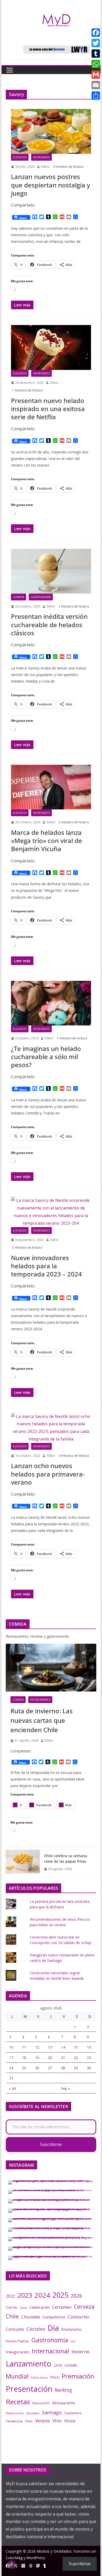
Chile (12, 2316)
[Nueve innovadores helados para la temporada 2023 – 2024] (51, 1212)
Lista (58, 2365)
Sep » (66, 2088)
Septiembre (73, 2413)
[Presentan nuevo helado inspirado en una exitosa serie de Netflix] (51, 347)
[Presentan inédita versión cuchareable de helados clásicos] (51, 571)
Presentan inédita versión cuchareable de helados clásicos (49, 624)
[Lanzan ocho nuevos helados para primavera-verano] (51, 1428)
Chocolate (31, 2317)
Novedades (41, 157)
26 (37, 2068)
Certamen (62, 2307)
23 (89, 2058)
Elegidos (20, 157)
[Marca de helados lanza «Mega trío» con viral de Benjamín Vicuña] (51, 787)
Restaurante (64, 2403)
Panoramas (39, 2377)
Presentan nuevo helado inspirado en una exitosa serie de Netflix (48, 409)
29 (76, 2068)
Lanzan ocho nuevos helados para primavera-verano (48, 1474)
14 (63, 2047)
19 (37, 2058)
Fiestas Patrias (17, 2341)
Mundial (17, 2376)
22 (76, 2058)
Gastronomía (41, 597)
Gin (73, 2341)
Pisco (55, 2377)
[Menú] (10, 70)
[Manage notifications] (12, 2564)
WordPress (36, 2558)
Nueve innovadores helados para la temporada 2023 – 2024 (46, 1266)
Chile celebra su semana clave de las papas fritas (66, 1858)
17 (11, 2058)
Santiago (52, 2412)
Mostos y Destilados (54, 2551)
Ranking (63, 2390)
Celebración (39, 2307)
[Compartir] (96, 96)
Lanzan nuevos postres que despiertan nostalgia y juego (50, 185)
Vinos (70, 2421)
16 (89, 2047)
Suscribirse (51, 2144)
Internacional (50, 2351)
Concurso (78, 2317)
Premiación (78, 2376)
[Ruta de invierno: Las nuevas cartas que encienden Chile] (51, 1668)
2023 (25, 2295)
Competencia (54, 2317)
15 (76, 2047)
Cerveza (84, 2307)
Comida (19, 597)
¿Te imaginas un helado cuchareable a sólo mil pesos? (46, 1057)
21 (63, 2058)
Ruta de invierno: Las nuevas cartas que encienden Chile (42, 1720)
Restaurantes (40, 1700)
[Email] (96, 85)
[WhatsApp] (96, 64)
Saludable (33, 2413)
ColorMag (14, 2558)
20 (50, 2058)
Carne (12, 2307)
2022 (10, 2296)
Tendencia (14, 2421)
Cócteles (36, 2329)
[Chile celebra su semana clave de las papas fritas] (23, 1862)
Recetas (18, 2402)
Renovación (41, 2403)
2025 (60, 2295)
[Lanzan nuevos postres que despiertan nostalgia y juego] (51, 131)
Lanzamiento (29, 2364)
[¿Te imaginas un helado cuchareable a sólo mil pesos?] (51, 1003)
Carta (23, 2308)
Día (53, 2328)
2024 (42, 2295)
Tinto (29, 2421)
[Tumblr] (96, 54)
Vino (57, 2421)
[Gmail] (96, 75)
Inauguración (18, 2352)
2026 (76, 2296)
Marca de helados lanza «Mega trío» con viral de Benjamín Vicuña (47, 841)
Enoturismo (71, 2329)
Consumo (15, 2329)
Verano (42, 2421)
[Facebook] (96, 33)
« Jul (13, 2088)
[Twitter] (96, 43)
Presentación (29, 2389)
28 (63, 2068)
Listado (71, 2365)
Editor (46, 167)
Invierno (80, 2352)
